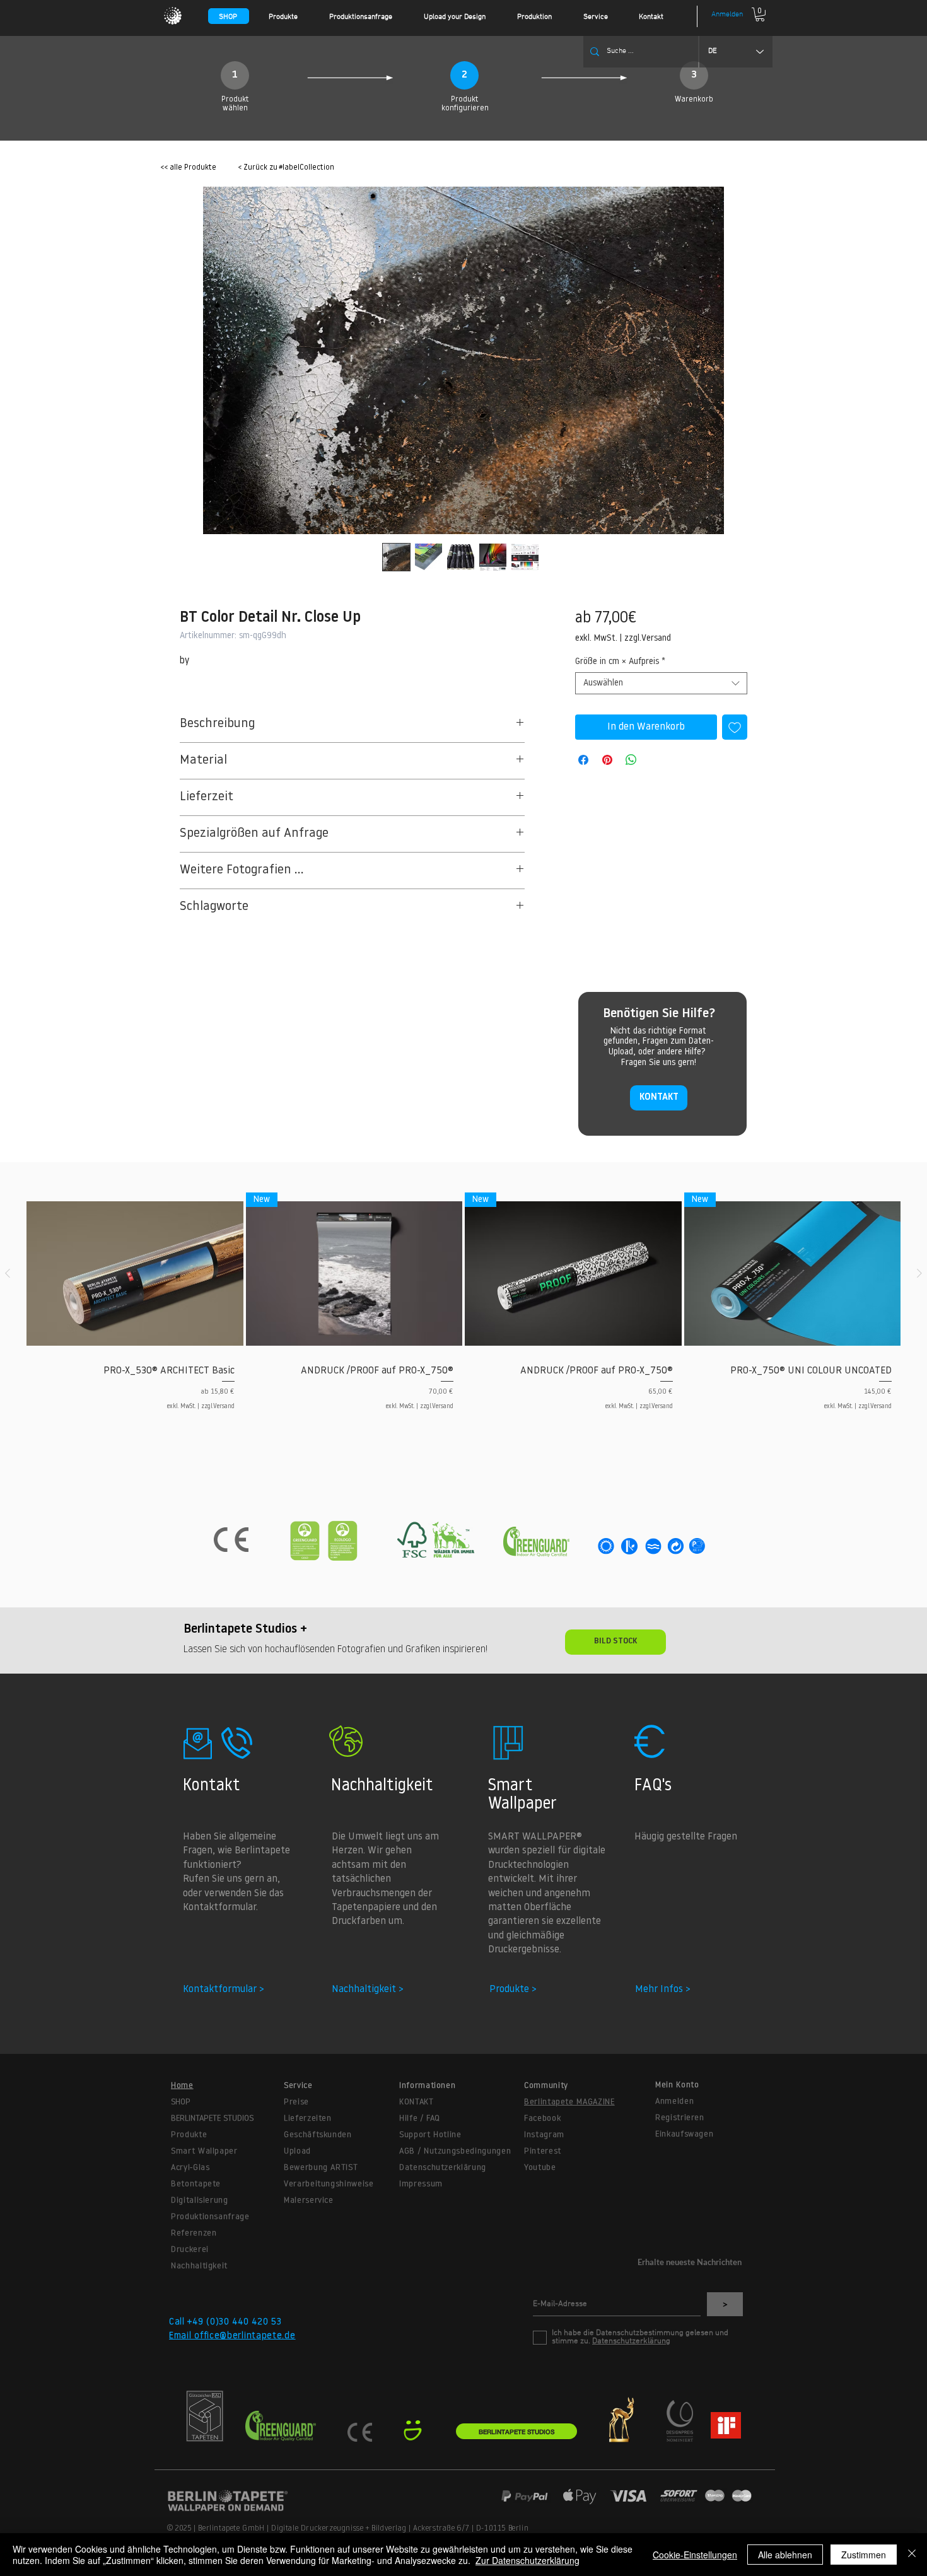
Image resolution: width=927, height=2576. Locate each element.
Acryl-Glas (190, 2168)
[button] (293, 17)
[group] (463, 1313)
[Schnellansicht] (135, 1274)
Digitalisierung (200, 2200)
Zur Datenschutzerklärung (528, 2560)
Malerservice (309, 2200)
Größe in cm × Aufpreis (620, 662)
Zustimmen (864, 2555)
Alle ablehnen (785, 2555)
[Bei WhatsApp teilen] (631, 760)
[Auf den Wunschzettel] (735, 727)
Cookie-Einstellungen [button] (695, 2555)
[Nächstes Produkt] (919, 1273)
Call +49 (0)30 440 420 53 (225, 2322)
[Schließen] (912, 2555)
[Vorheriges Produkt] (8, 1273)
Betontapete (196, 2184)
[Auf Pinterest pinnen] (607, 760)
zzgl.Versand (648, 638)
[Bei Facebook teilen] (583, 760)
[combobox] (661, 683)
